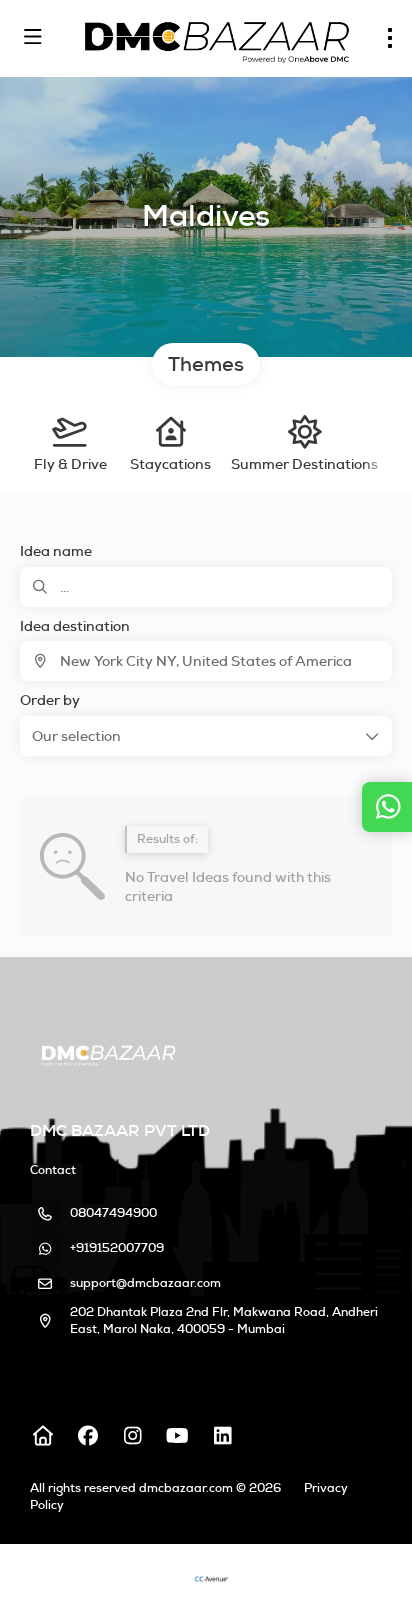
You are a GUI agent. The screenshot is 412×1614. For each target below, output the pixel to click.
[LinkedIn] (222, 1436)
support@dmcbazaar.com (145, 1283)
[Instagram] (132, 1436)
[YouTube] (177, 1436)
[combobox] (206, 661)
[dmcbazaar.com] (106, 1053)
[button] (206, 736)
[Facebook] (87, 1436)
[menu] (390, 38)
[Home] (42, 1436)
